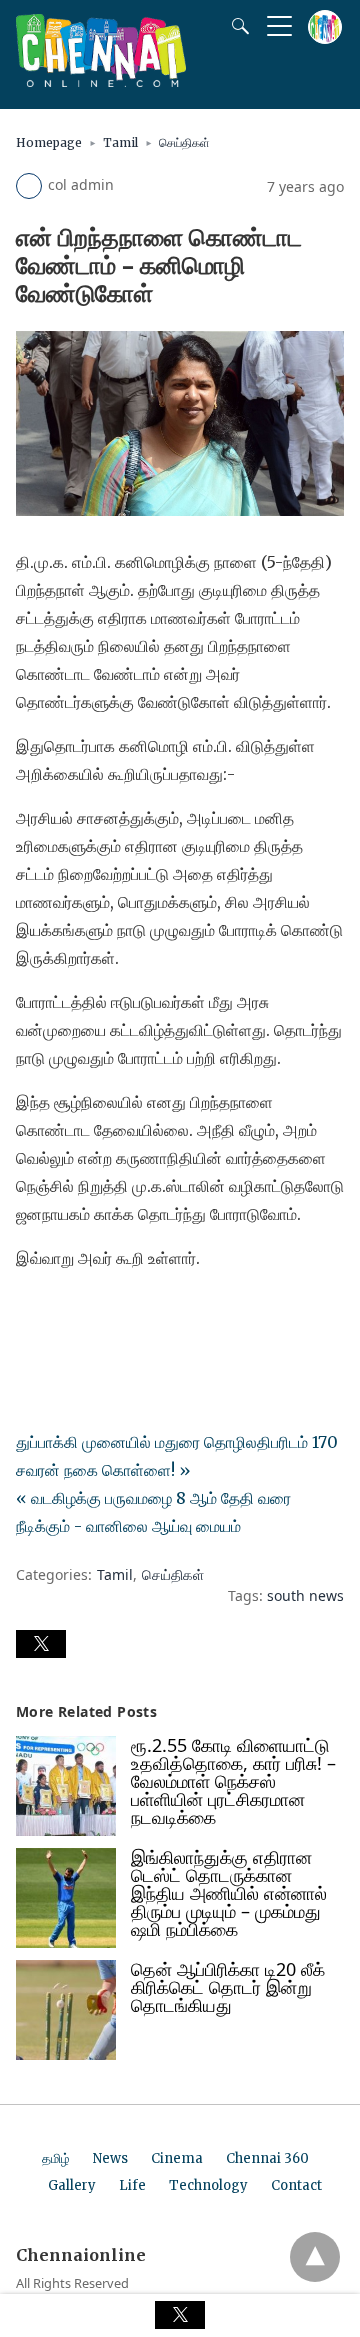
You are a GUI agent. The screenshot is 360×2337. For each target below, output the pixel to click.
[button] (41, 1644)
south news (305, 1595)
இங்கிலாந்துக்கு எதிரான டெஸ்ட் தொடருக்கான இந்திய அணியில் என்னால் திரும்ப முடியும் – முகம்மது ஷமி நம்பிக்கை (229, 1893)
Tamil (120, 142)
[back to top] (315, 2257)
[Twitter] (64, 1314)
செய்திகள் (184, 142)
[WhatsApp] (96, 1314)
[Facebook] (32, 1314)
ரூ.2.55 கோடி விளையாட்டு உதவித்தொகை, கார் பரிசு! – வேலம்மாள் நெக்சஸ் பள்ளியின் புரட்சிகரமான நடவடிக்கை (233, 1781)
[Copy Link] (128, 1314)
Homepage (49, 142)
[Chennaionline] (101, 81)
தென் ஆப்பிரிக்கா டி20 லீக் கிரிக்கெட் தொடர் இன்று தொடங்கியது (228, 1987)
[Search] (236, 26)
